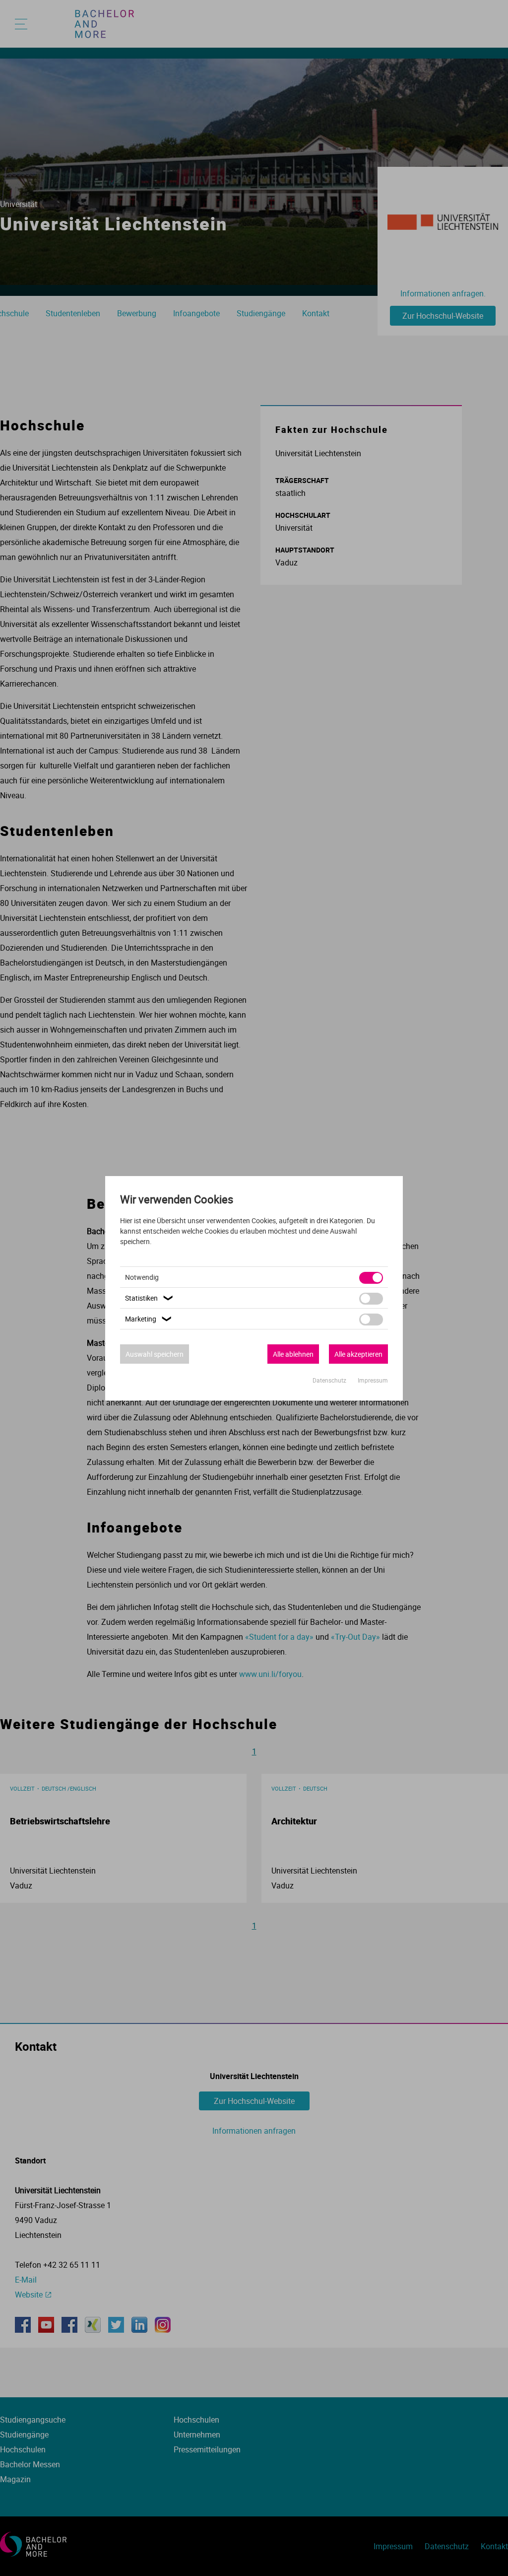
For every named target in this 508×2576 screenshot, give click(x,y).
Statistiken (150, 1298)
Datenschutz (330, 1380)
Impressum (373, 1380)
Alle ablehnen (293, 1354)
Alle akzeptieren (358, 1354)
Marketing (149, 1319)
